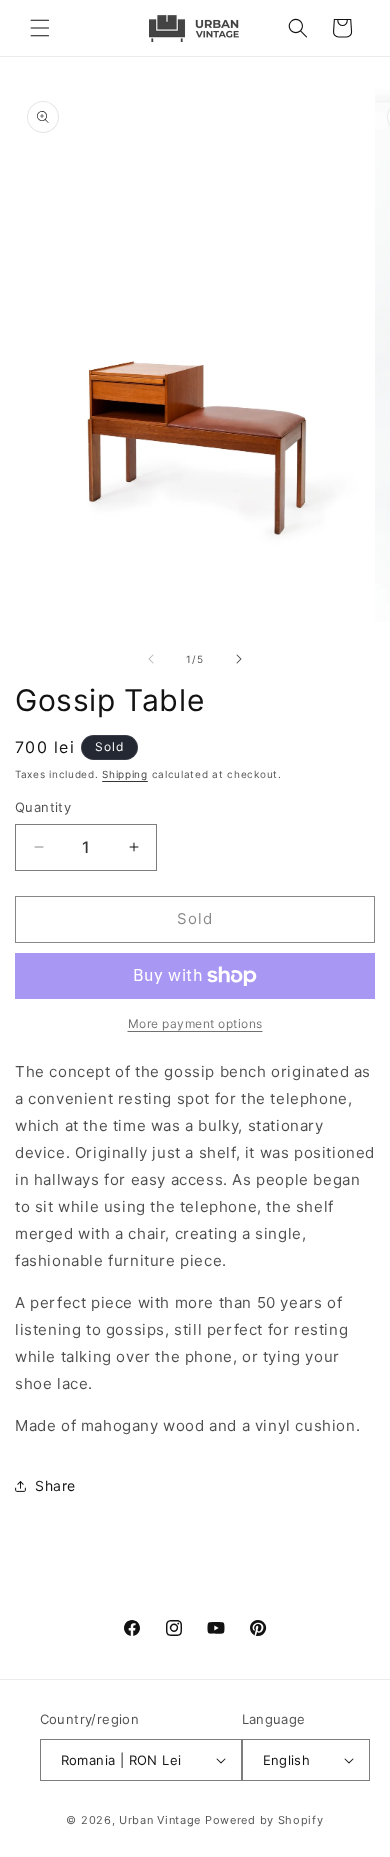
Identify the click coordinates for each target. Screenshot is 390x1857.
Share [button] (55, 1485)
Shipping (125, 774)
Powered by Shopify (264, 1820)
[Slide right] (239, 659)
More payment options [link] (195, 1023)
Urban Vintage (160, 1820)
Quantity (43, 807)
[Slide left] (151, 659)
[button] (40, 28)
